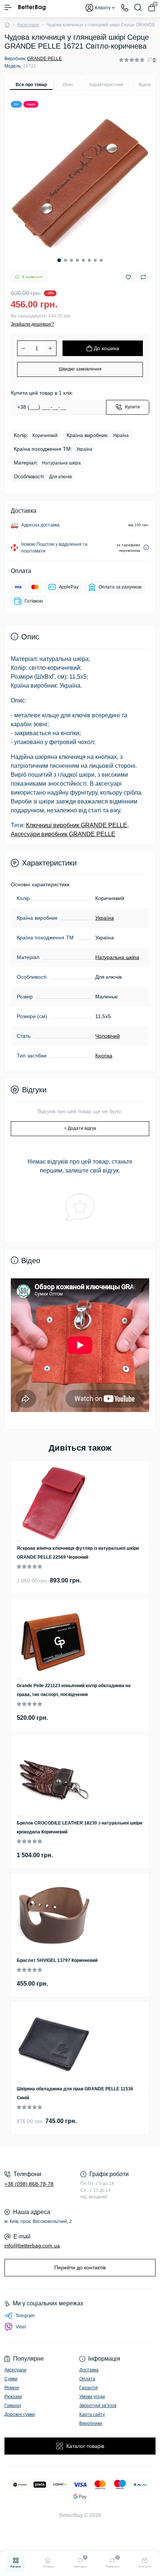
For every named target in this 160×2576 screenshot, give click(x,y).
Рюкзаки (13, 2397)
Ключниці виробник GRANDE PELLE (77, 825)
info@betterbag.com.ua (32, 2246)
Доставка (89, 2370)
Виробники (91, 2423)
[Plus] (50, 348)
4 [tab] (77, 260)
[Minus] (23, 348)
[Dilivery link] (146, 547)
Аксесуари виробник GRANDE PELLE (63, 834)
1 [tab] (59, 260)
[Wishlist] (19, 1541)
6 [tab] (89, 260)
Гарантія (89, 2388)
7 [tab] (95, 260)
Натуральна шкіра (117, 957)
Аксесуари (28, 25)
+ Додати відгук (80, 1128)
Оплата (87, 2379)
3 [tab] (71, 260)
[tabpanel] (80, 183)
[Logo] (32, 7)
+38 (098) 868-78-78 (29, 2184)
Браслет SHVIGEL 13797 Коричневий (57, 1960)
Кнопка (104, 1056)
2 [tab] (65, 260)
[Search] (138, 7)
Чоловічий (108, 1036)
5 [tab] (83, 260)
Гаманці (13, 2406)
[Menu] (8, 7)
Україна (105, 918)
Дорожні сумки (20, 2414)
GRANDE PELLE (44, 59)
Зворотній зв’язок (98, 2406)
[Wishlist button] (128, 277)
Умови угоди (92, 2397)
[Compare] (19, 1542)
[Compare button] (143, 277)
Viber (21, 2327)
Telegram (25, 2316)
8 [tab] (101, 260)
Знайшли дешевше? (32, 324)
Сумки (11, 2379)
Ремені (12, 2388)
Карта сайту (92, 2414)
